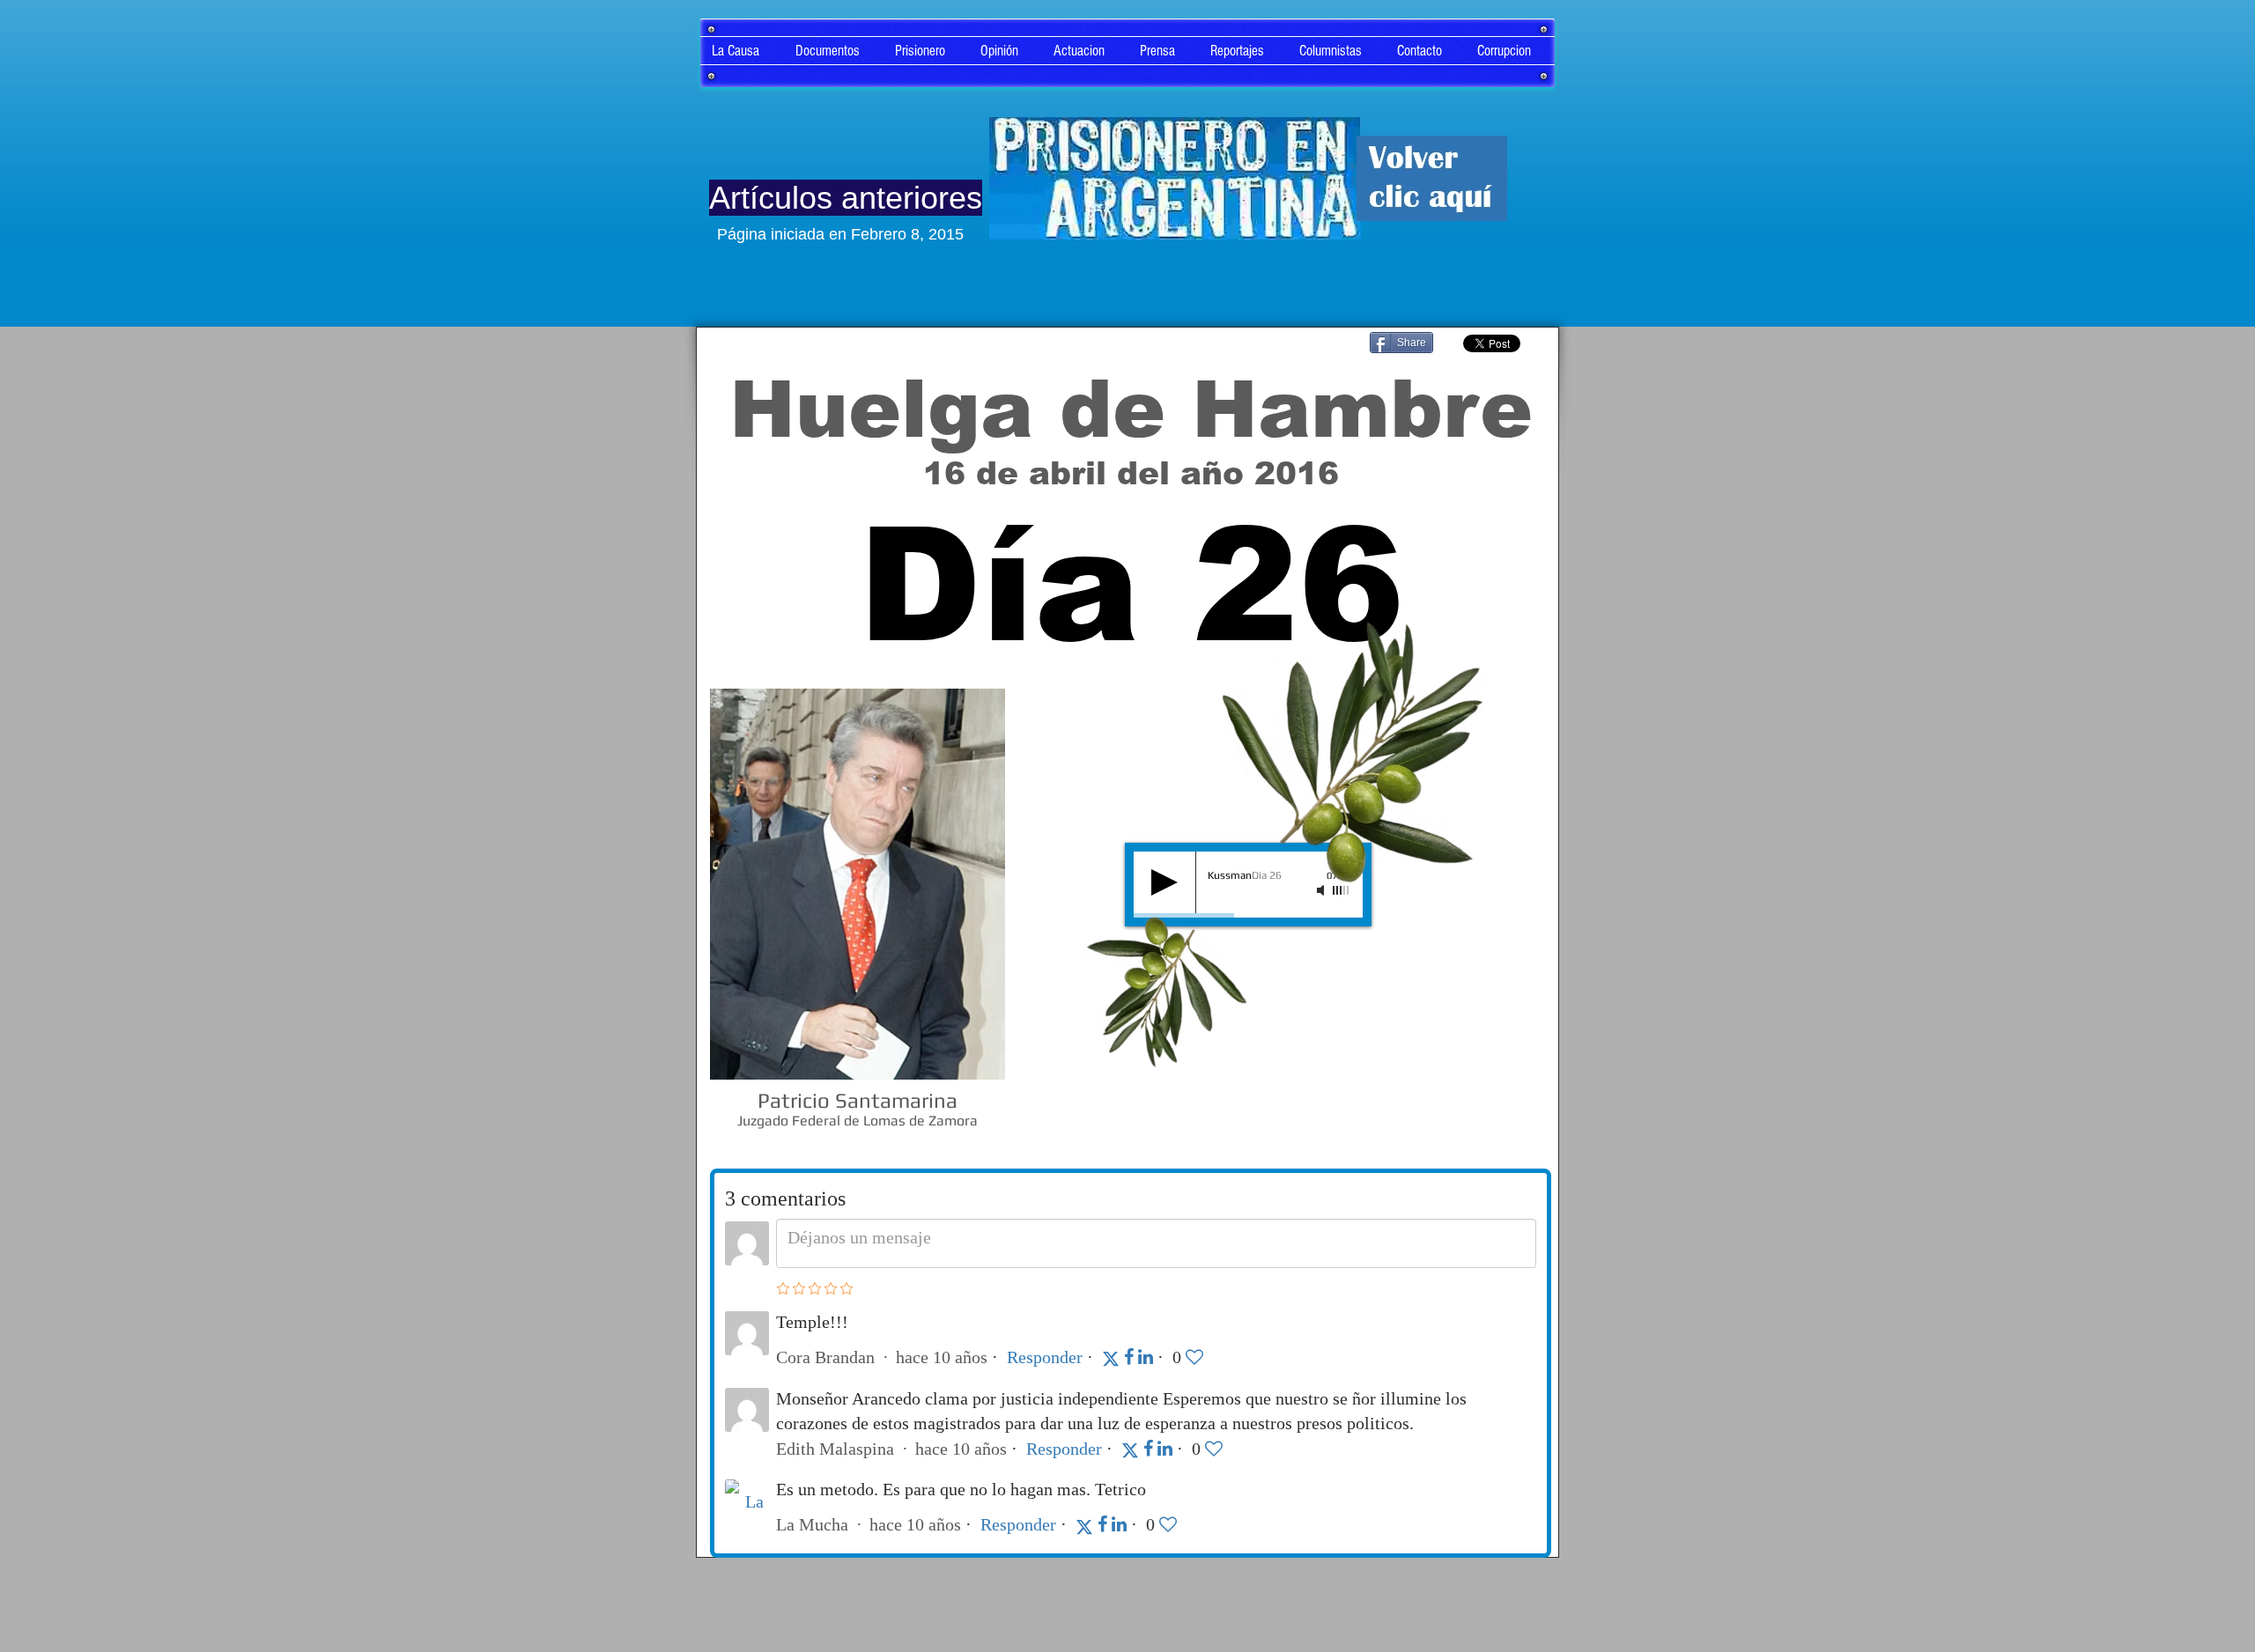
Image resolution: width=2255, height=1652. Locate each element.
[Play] (1164, 882)
